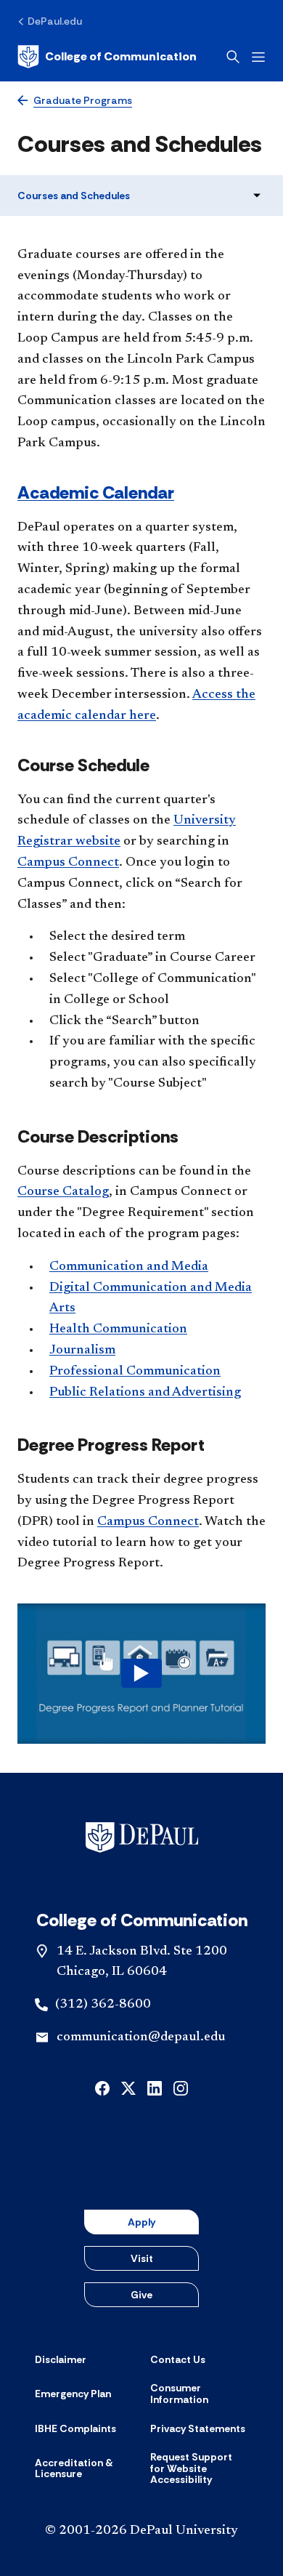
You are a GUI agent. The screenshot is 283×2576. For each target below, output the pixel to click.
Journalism (82, 1351)
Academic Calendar (96, 492)
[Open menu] (258, 57)
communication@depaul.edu (141, 2037)
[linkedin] (155, 2087)
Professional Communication (135, 1372)
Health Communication (118, 1329)
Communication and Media (129, 1267)
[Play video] (141, 1673)
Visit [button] (142, 2258)
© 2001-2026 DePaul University (141, 2531)
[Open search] (233, 57)
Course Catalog (63, 1192)
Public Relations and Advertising (145, 1393)
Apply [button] (141, 2222)
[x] (128, 2087)
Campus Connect (68, 863)
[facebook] (102, 2087)
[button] (141, 1673)
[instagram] (181, 2087)
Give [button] (141, 2295)
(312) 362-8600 (103, 2005)
